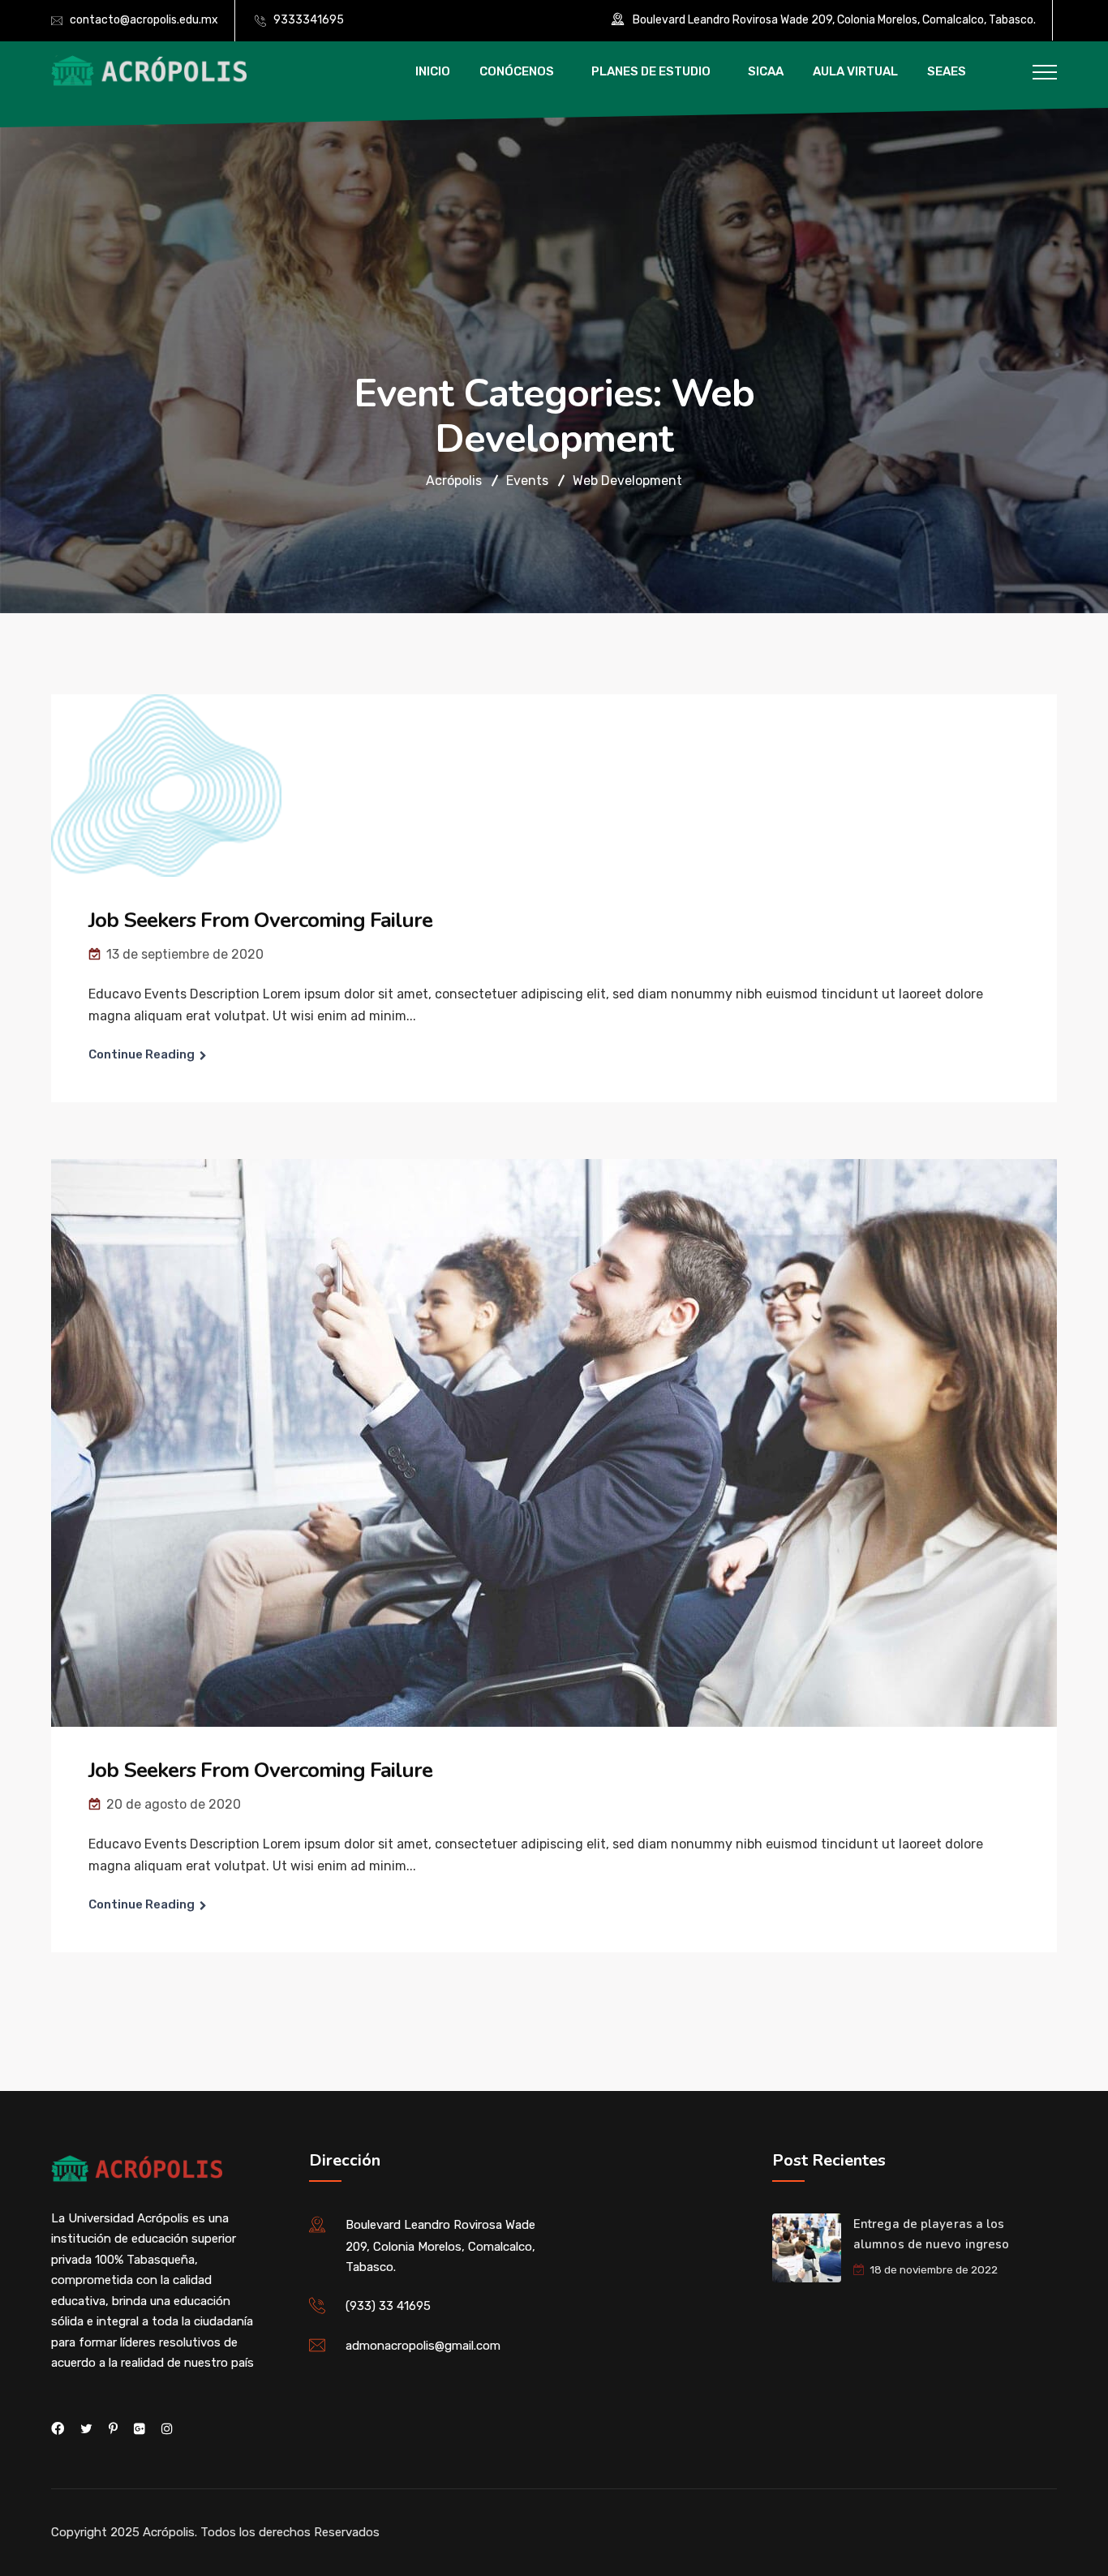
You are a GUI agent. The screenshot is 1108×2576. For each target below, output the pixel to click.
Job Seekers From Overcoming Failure (260, 920)
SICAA (766, 71)
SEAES (947, 71)
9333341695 (309, 20)
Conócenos (517, 71)
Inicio (433, 71)
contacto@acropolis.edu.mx (144, 20)
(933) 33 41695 (388, 2306)
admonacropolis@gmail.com (423, 2346)
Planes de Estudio (651, 71)
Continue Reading (142, 1054)
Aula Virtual (855, 71)
